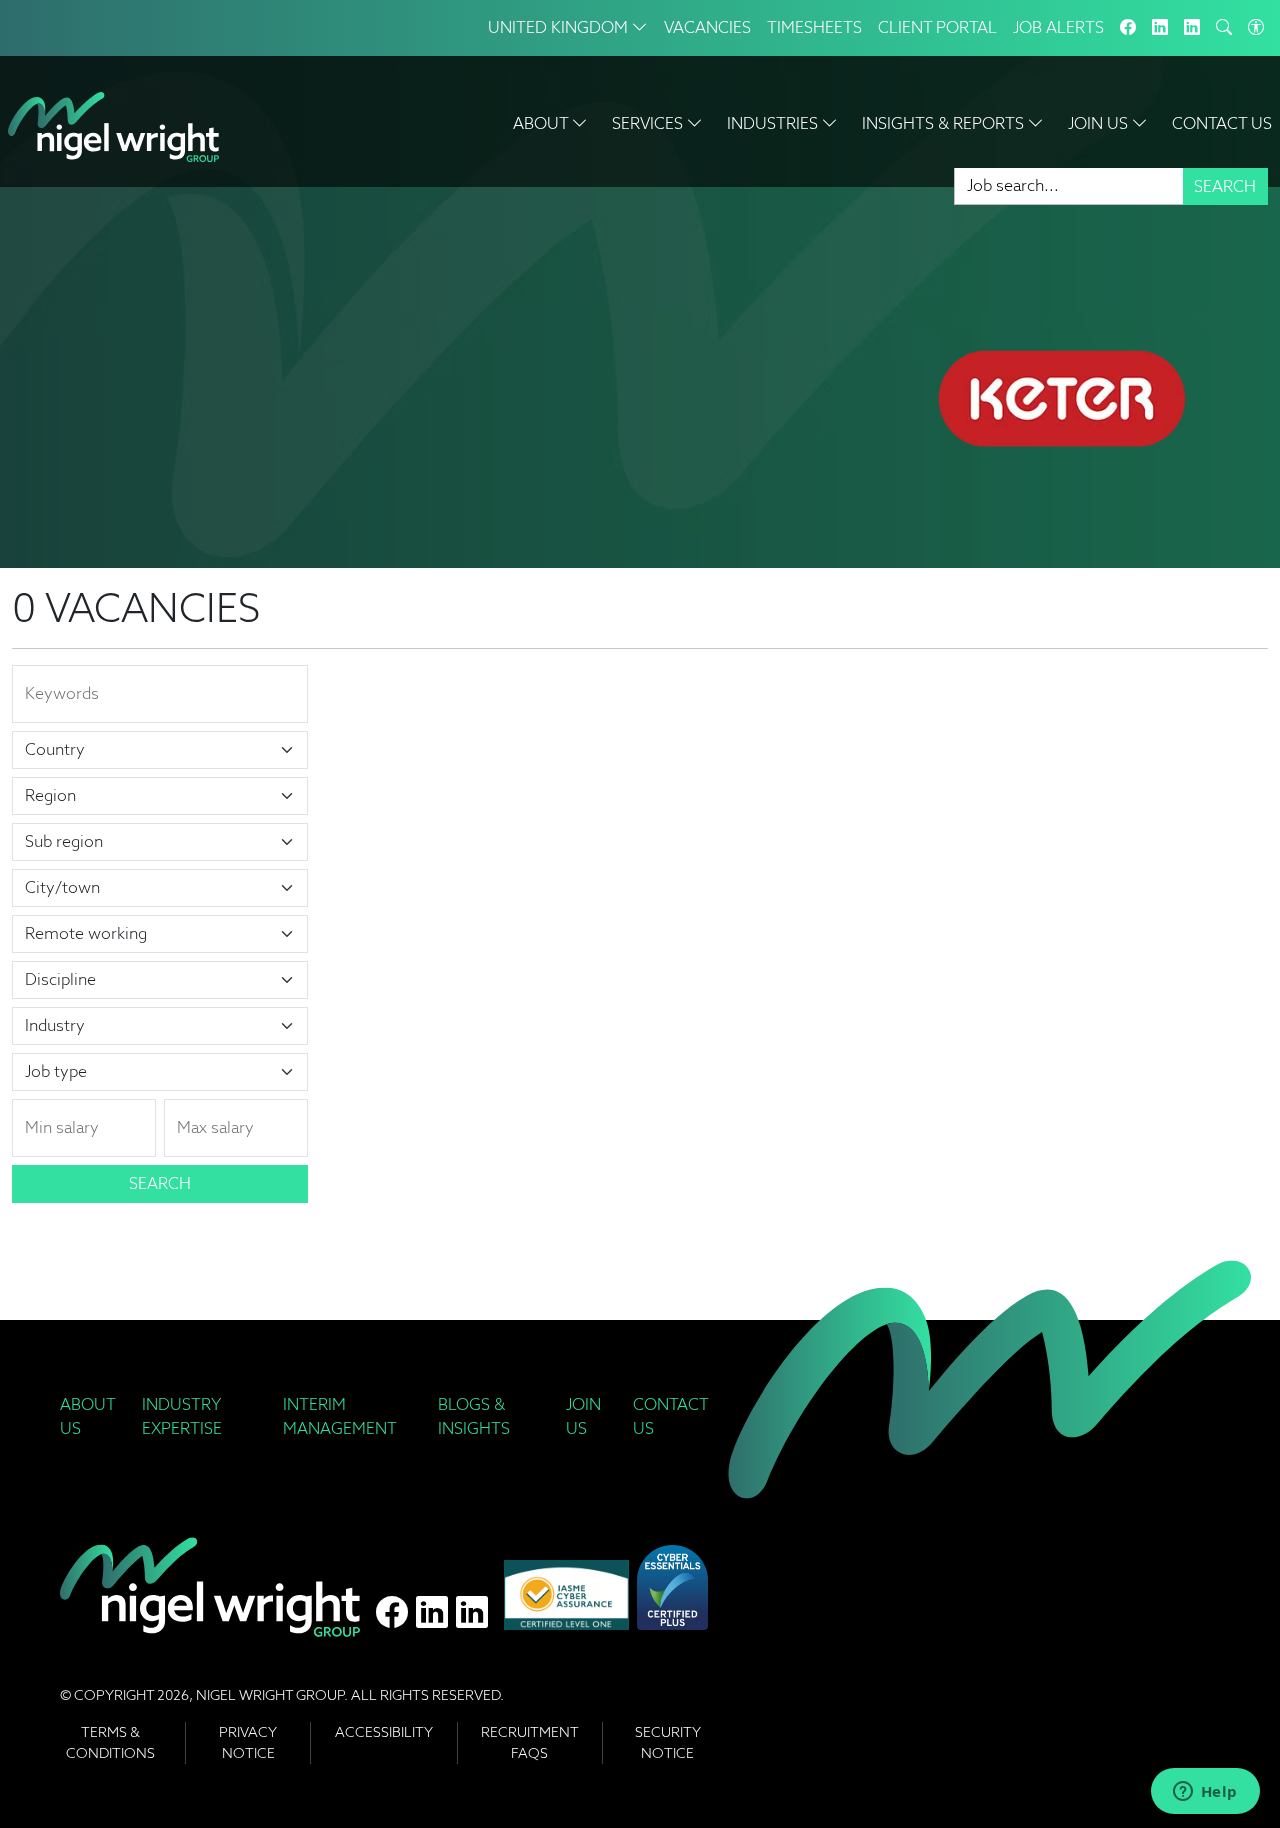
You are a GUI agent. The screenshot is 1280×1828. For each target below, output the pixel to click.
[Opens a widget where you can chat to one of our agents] (1205, 1793)
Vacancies (707, 27)
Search (1225, 186)
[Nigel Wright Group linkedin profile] (472, 1613)
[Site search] (1224, 28)
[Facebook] (1128, 28)
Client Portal (937, 27)
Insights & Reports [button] (945, 123)
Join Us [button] (1100, 123)
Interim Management (340, 1416)
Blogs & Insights (474, 1416)
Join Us (583, 1416)
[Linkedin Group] (1160, 28)
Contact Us (1222, 123)
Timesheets (814, 27)
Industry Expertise (182, 1416)
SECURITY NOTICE (668, 1742)
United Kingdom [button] (560, 27)
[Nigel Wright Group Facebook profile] (392, 1613)
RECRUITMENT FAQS (529, 1742)
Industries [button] (774, 123)
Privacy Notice (248, 1742)
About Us (87, 1416)
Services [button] (649, 123)
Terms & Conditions (110, 1742)
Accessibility (384, 1732)
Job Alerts (1058, 27)
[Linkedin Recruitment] (1192, 28)
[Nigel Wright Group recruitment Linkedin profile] (432, 1613)
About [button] (542, 123)
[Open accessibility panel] (1256, 28)
